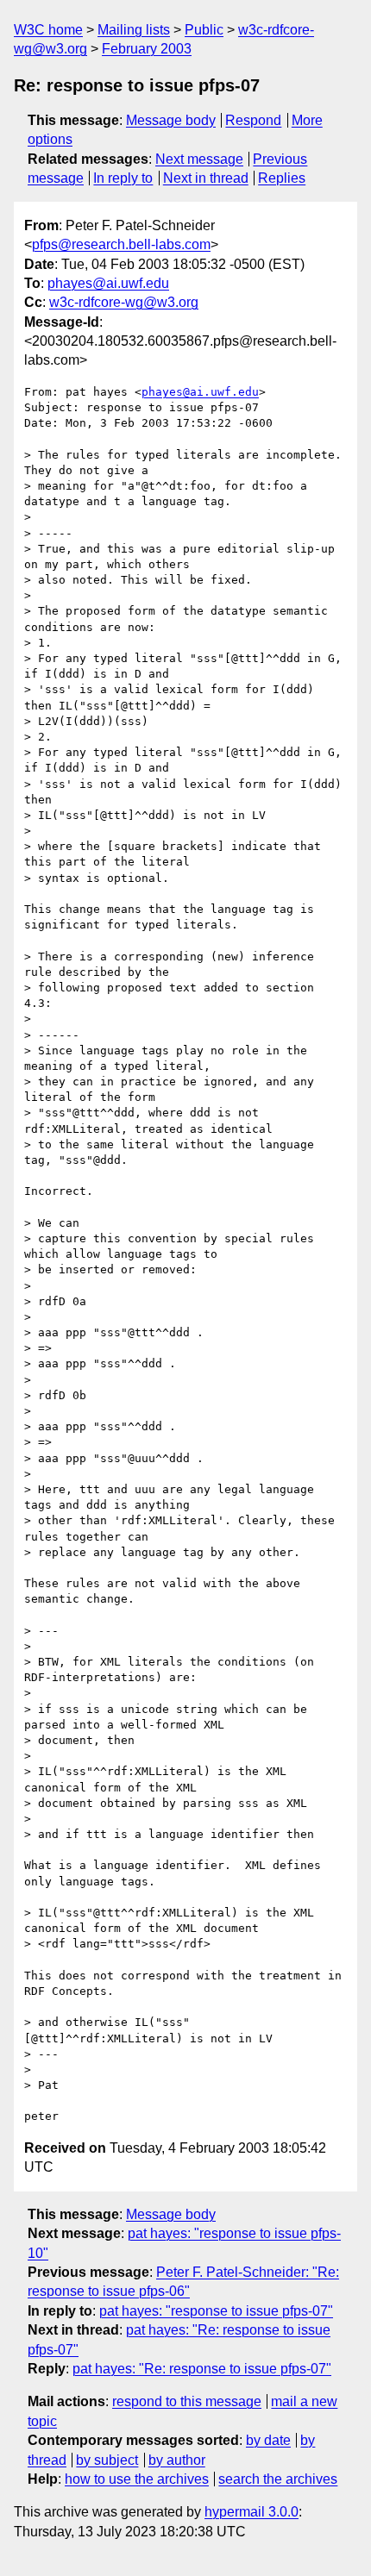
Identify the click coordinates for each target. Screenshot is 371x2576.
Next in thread (206, 178)
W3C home (48, 30)
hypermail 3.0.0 (252, 2512)
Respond (253, 120)
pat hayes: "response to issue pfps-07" (216, 2311)
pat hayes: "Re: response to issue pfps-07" (202, 2369)
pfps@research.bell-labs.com (121, 244)
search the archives (278, 2479)
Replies (282, 178)
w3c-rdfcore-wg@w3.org (124, 302)
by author (177, 2460)
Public (204, 30)
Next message (199, 159)
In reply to (123, 178)
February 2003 (147, 49)
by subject (107, 2460)
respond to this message (187, 2401)
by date (268, 2440)
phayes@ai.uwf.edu (108, 283)
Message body (171, 120)
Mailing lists (134, 30)
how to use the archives (137, 2479)
